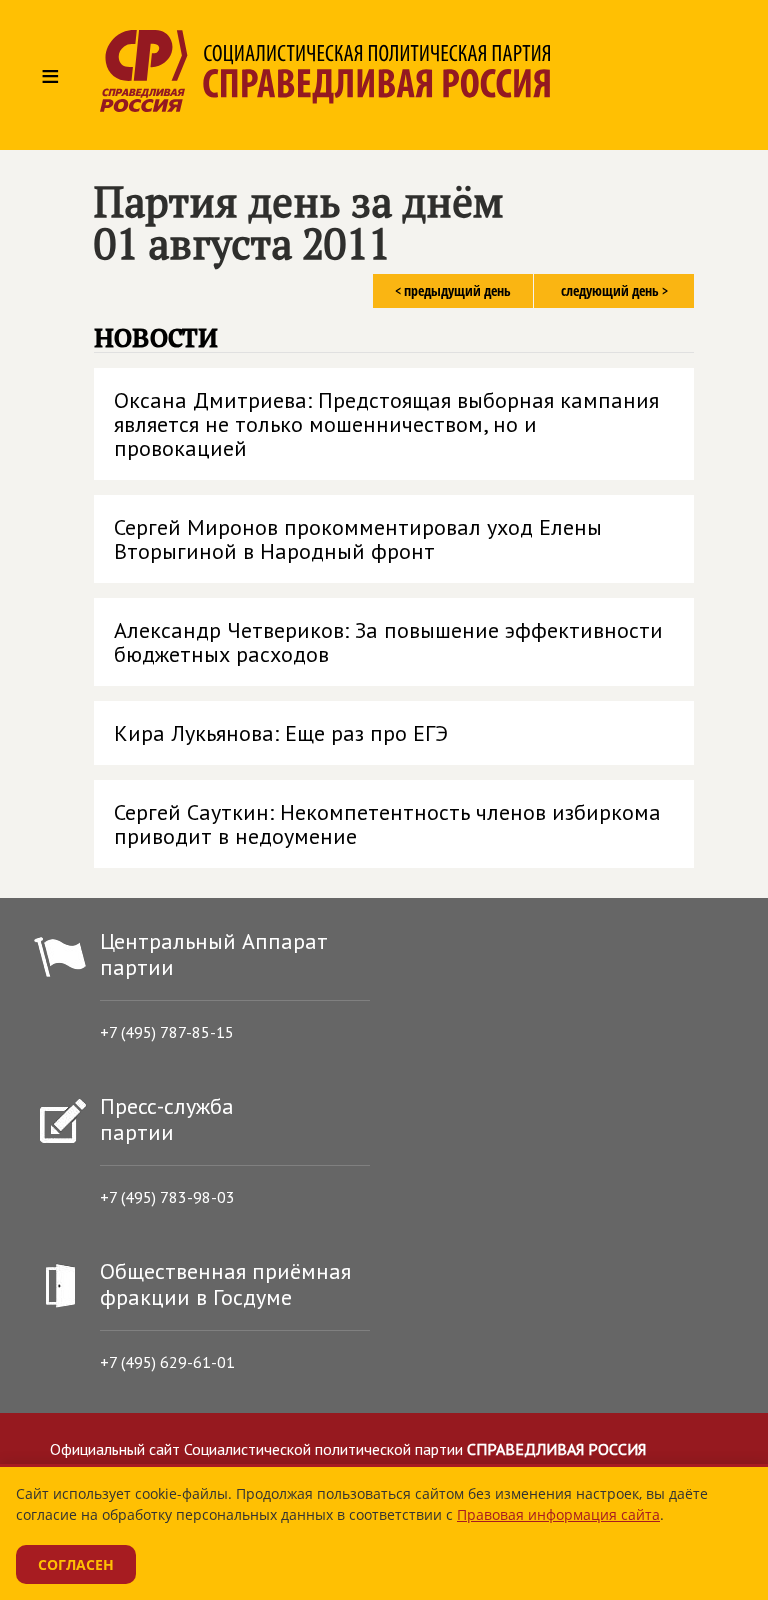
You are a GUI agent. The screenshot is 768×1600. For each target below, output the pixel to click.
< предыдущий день (453, 290)
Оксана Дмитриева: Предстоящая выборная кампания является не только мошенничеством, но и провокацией (386, 424)
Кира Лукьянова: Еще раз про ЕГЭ (281, 733)
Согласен (76, 1564)
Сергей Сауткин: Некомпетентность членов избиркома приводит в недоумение (387, 824)
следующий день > (614, 290)
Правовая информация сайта (558, 1514)
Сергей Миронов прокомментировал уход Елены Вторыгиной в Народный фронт (358, 539)
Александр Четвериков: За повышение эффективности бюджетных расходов (388, 642)
